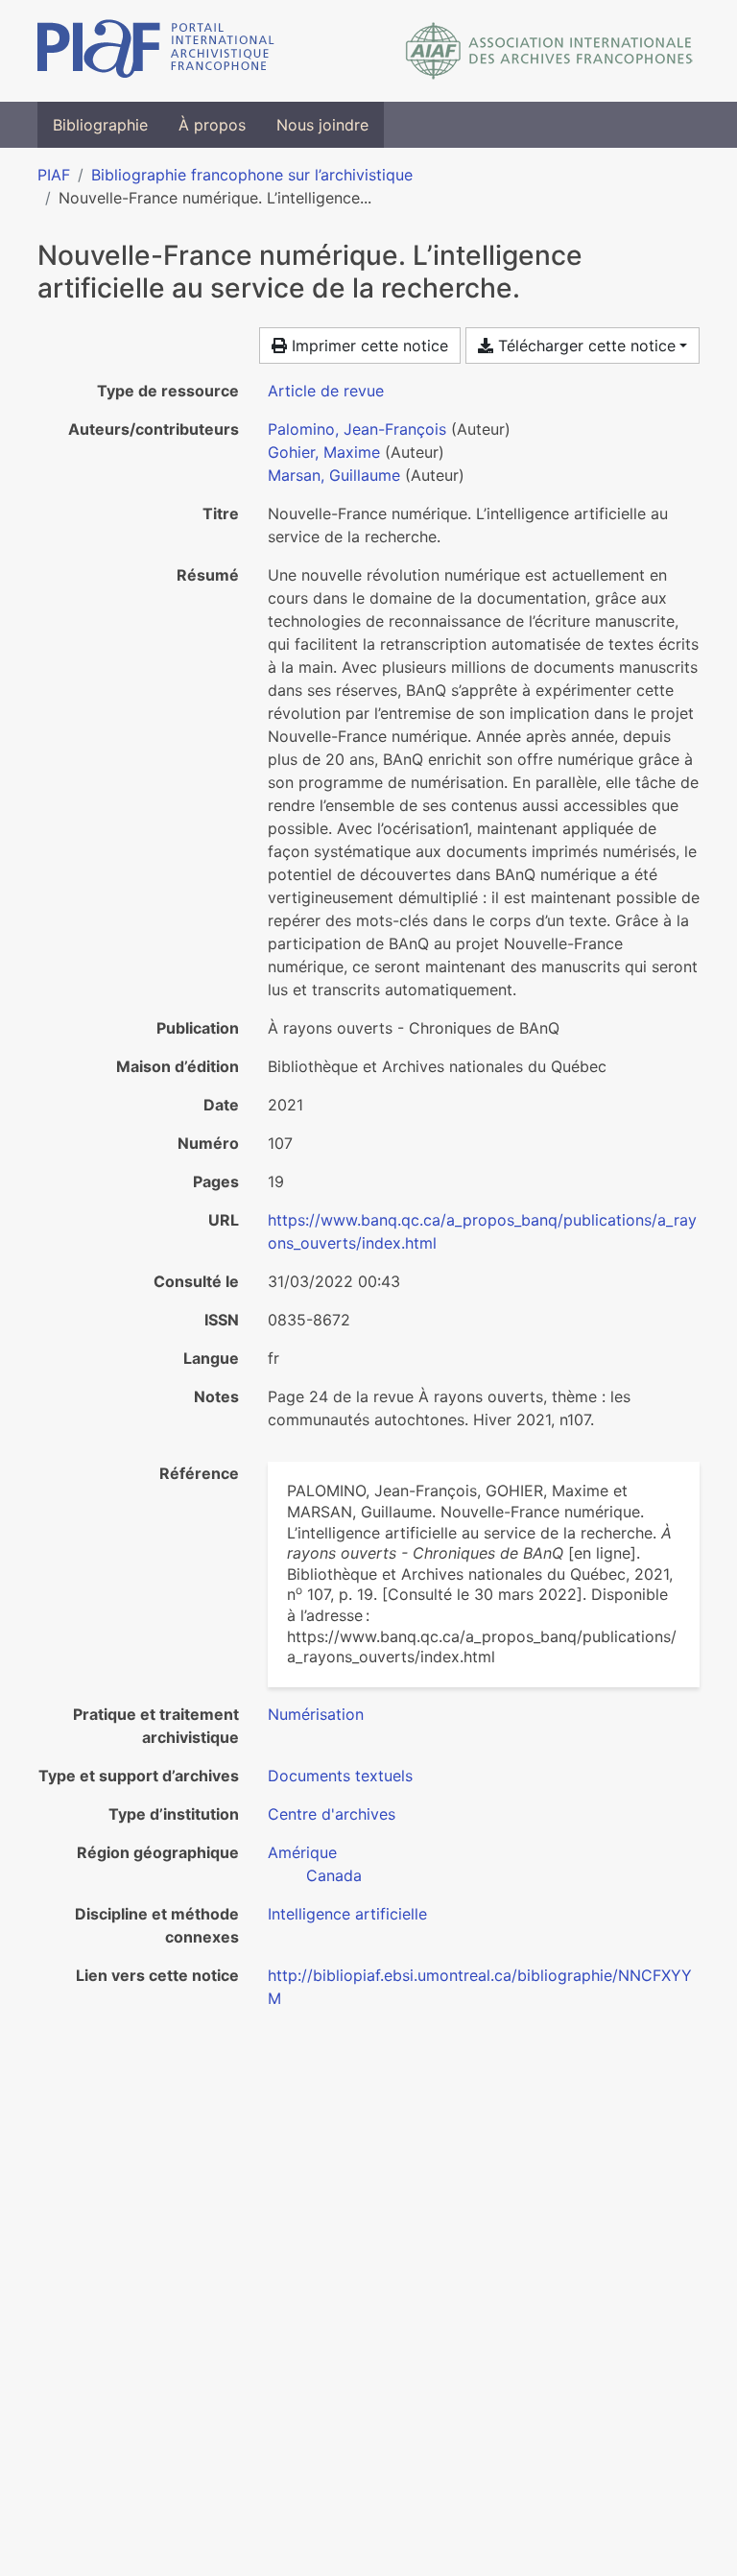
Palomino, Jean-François (357, 429)
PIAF (54, 175)
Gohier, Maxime (324, 452)
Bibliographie (100, 125)
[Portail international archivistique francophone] (156, 51)
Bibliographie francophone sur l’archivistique (252, 175)
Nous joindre (322, 125)
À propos (212, 125)
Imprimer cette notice (368, 346)
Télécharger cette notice (584, 346)
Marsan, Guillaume (334, 475)
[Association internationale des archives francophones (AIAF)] (549, 51)
